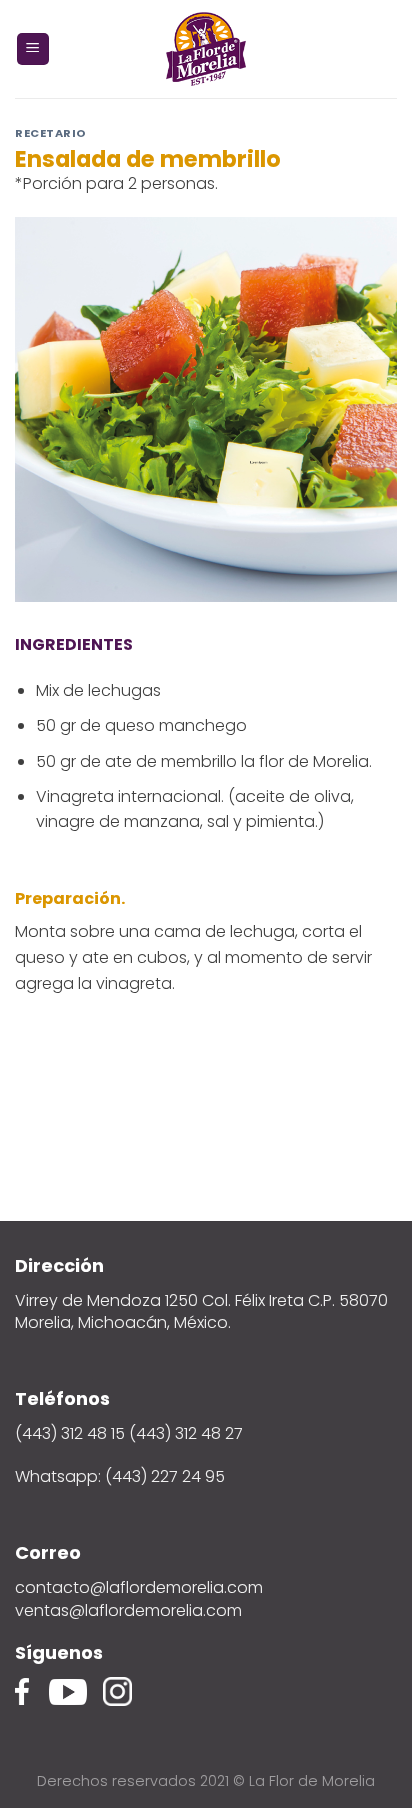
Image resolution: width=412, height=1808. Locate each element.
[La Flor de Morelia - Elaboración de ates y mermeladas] (206, 49)
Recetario (51, 133)
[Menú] (33, 49)
